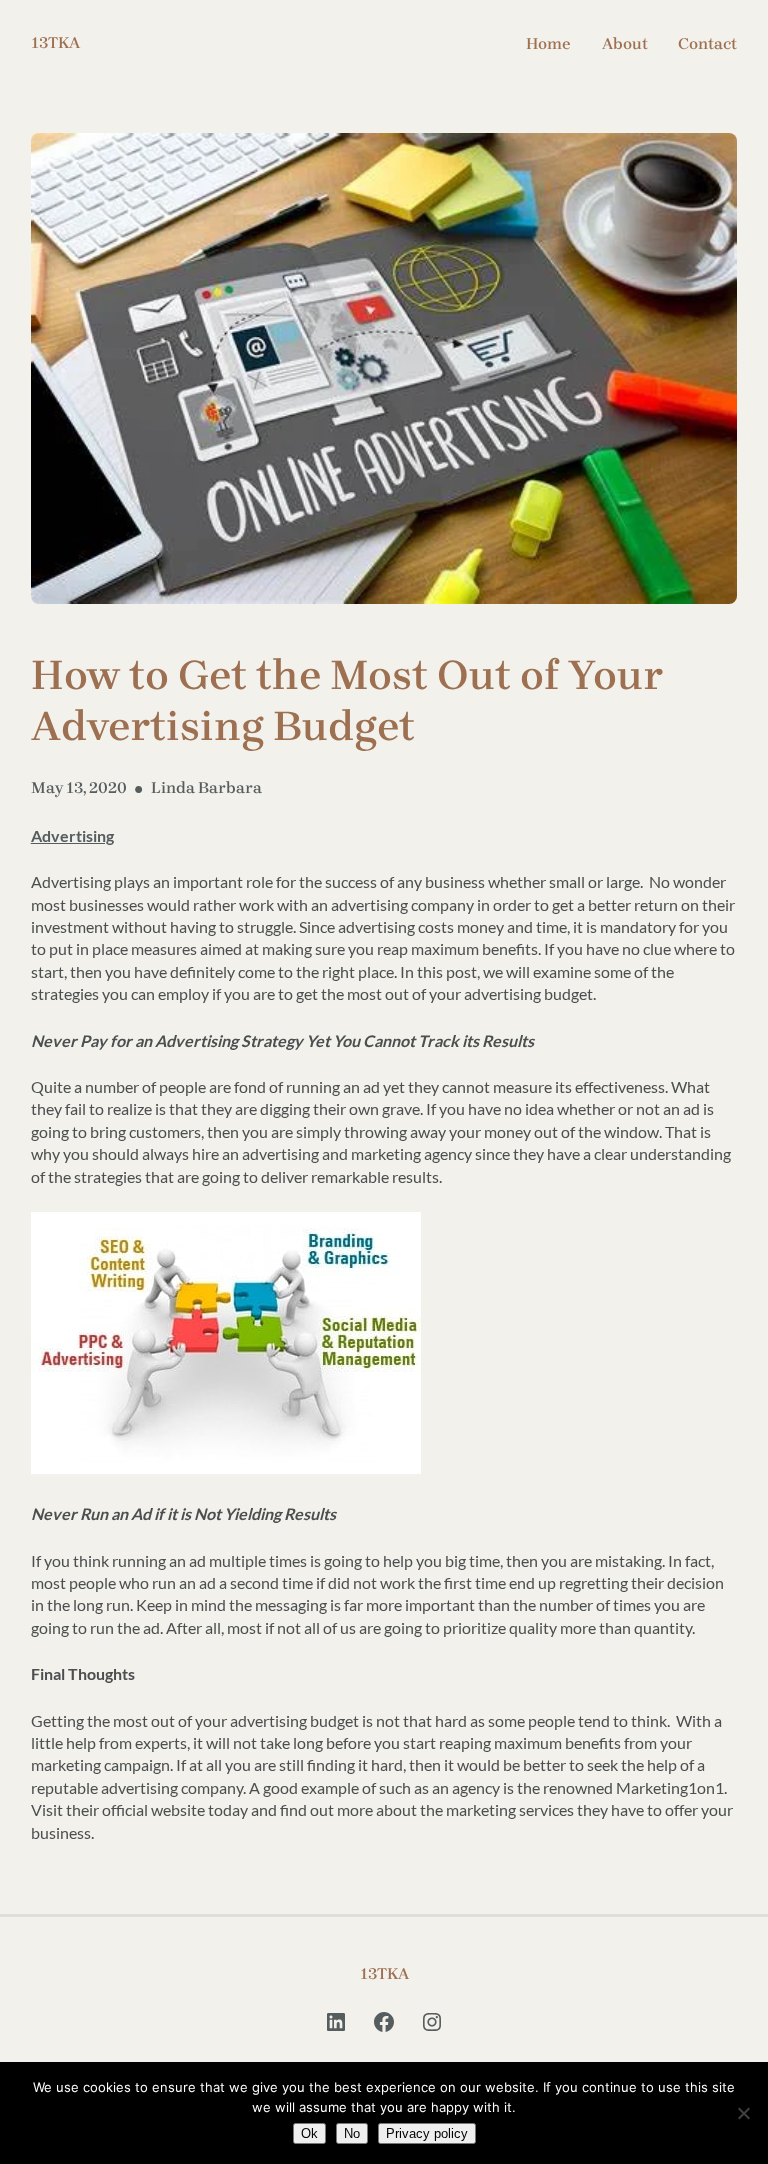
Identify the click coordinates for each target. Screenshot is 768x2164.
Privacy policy (427, 2133)
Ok (309, 2133)
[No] (743, 2113)
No (352, 2133)
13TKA (55, 42)
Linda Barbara (206, 787)
